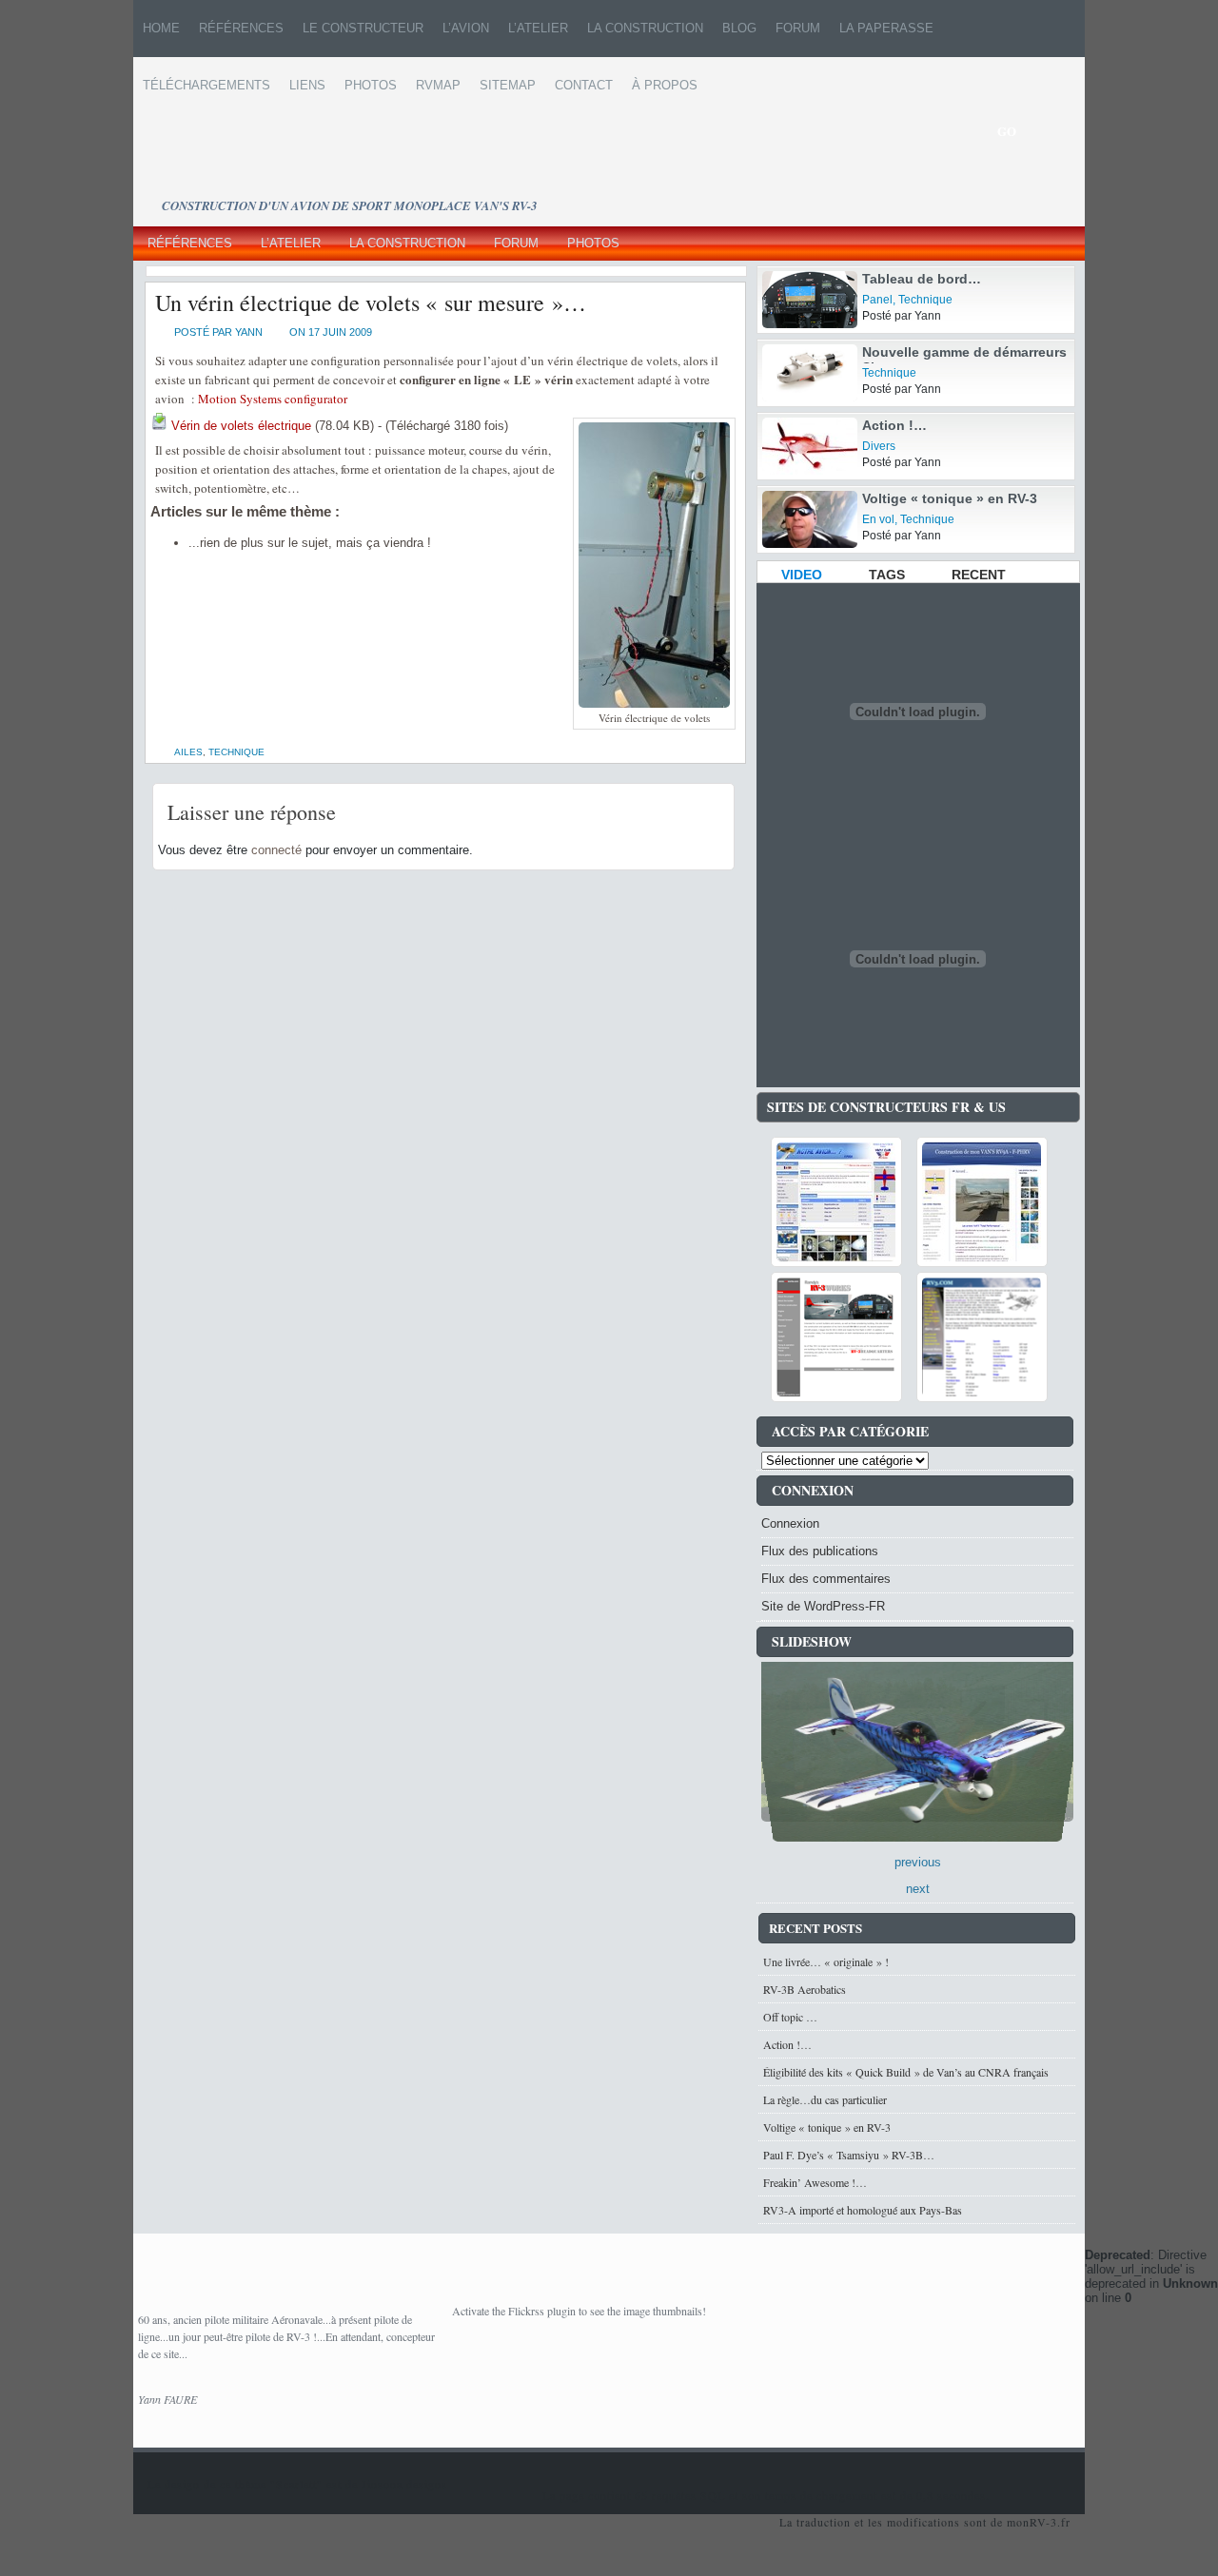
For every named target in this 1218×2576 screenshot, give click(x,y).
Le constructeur (363, 28)
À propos (665, 85)
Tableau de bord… (922, 279)
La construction (645, 28)
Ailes (188, 752)
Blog (739, 28)
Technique (236, 752)
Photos (371, 85)
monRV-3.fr (1039, 2527)
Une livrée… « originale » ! (826, 1966)
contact (584, 85)
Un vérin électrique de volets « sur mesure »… (371, 302)
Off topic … (790, 2021)
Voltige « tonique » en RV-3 (950, 498)
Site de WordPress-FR (823, 1606)
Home (161, 28)
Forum (798, 28)
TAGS (887, 575)
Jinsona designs (404, 2488)
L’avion (466, 28)
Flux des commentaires (826, 1579)
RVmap (438, 85)
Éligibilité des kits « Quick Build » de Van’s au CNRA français (906, 2077)
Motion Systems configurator (273, 399)
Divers (879, 446)
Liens (307, 85)
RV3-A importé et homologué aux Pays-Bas (863, 2215)
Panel (877, 300)
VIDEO (802, 575)
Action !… (894, 425)
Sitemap (508, 85)
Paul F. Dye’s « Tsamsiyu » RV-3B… (849, 2159)
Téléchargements (206, 85)
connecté (276, 850)
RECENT (979, 575)
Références (241, 28)
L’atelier (538, 28)
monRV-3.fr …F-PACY (383, 176)
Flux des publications (820, 1551)
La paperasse (886, 28)
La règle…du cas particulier (825, 2104)
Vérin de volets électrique (241, 426)
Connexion (790, 1523)
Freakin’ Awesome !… (815, 2187)
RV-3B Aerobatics (805, 1994)
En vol (878, 519)
